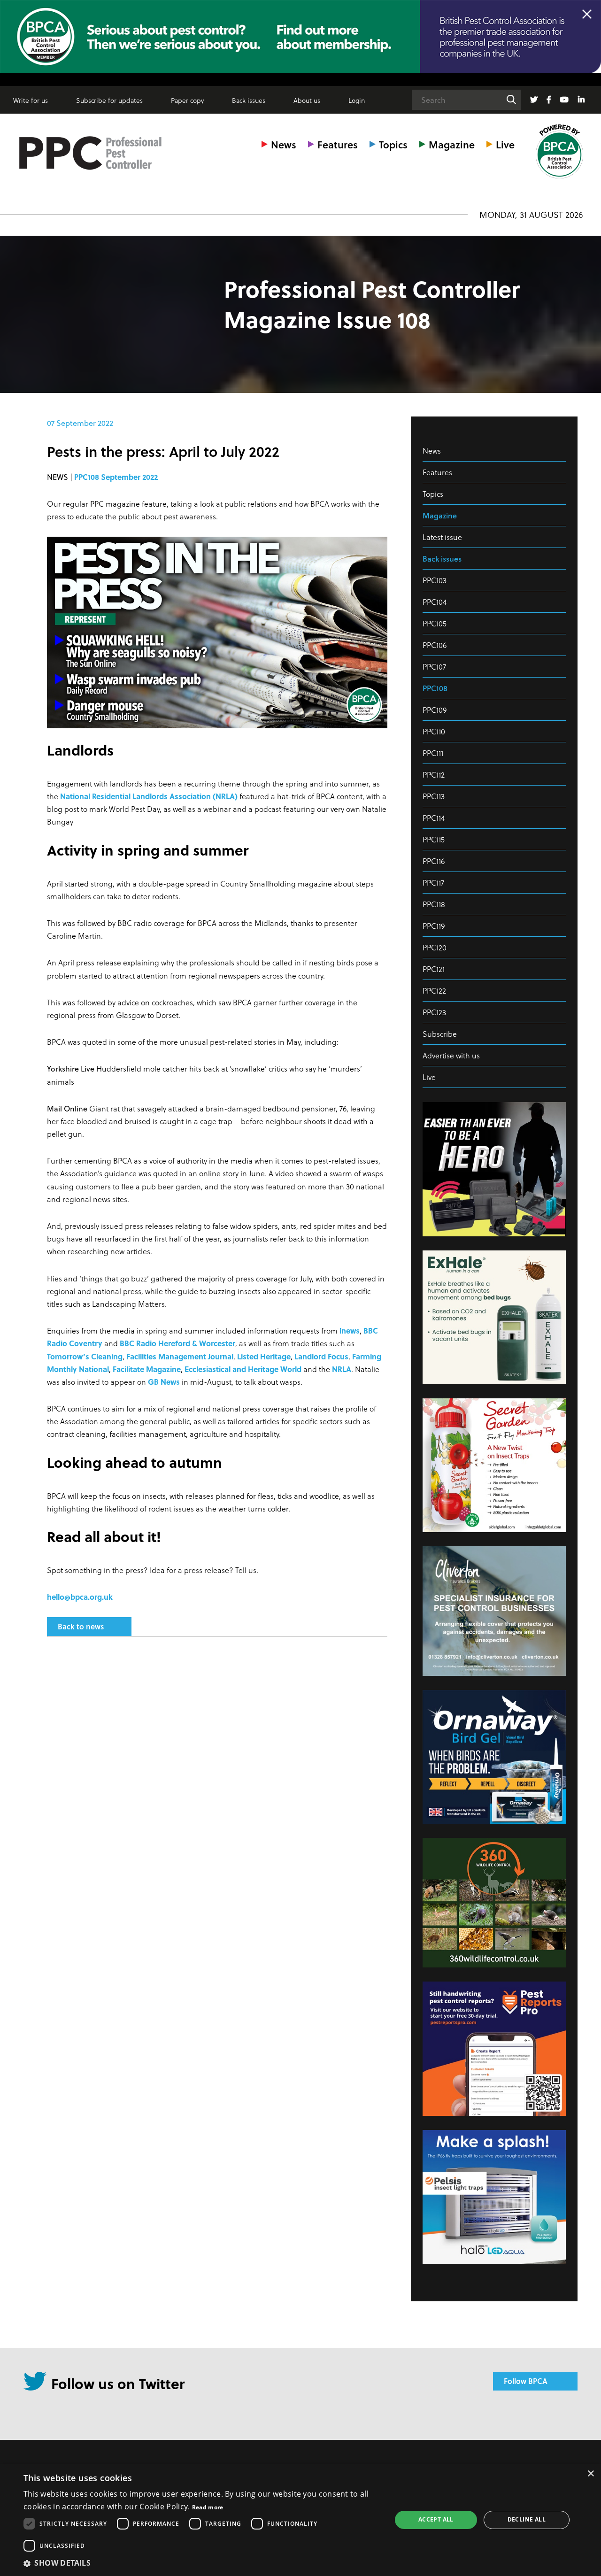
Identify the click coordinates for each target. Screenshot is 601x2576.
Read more (208, 2507)
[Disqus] (217, 1768)
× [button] (590, 2474)
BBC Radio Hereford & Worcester (177, 1343)
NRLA (342, 1369)
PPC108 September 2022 (116, 477)
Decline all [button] (527, 2519)
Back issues (249, 100)
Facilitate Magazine (147, 1369)
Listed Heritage (264, 1356)
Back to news (81, 1626)
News (284, 144)
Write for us (31, 100)
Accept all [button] (436, 2519)
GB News (164, 1382)
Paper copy (187, 100)
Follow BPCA (526, 2381)
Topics (393, 144)
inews (350, 1330)
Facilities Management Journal (180, 1356)
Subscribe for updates (109, 100)
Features (338, 144)
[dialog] (300, 2520)
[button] (202, 2563)
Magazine (452, 144)
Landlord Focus (321, 1356)
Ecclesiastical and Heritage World (243, 1369)
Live (505, 144)
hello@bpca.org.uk (80, 1597)
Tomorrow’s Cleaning (85, 1356)
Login (357, 100)
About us (307, 100)
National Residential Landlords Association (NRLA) (149, 796)
